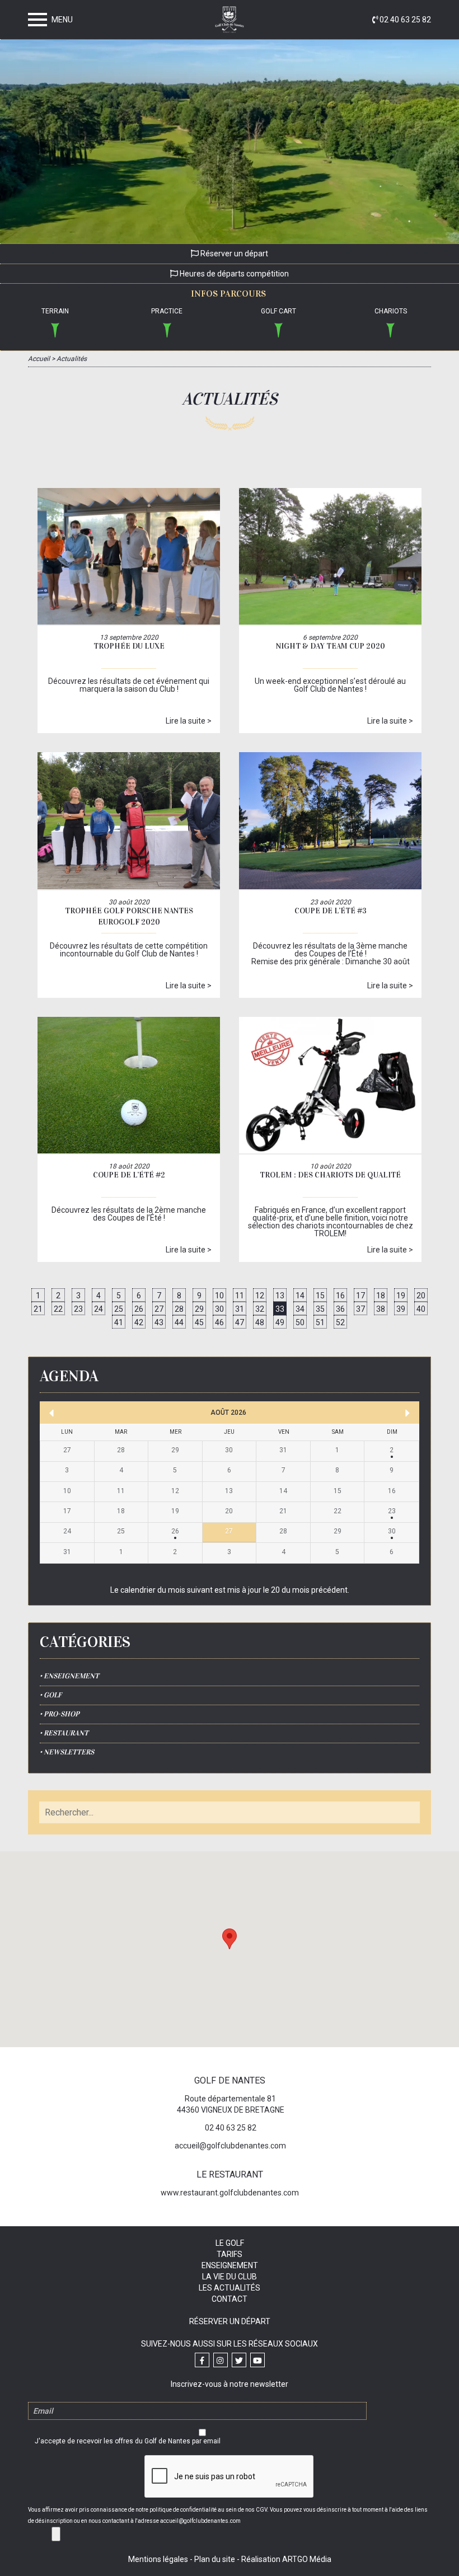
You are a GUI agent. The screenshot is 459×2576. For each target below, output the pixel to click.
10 (219, 1296)
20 (421, 1296)
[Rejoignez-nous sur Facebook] (202, 2360)
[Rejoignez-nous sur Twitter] (239, 2360)
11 (240, 1296)
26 (139, 1309)
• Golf (51, 1695)
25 (119, 1309)
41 (119, 1322)
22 (58, 1309)
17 (360, 1296)
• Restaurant (64, 1733)
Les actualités (230, 2288)
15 (320, 1296)
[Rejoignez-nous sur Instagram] (221, 2360)
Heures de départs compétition (233, 274)
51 (320, 1322)
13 (280, 1296)
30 (219, 1309)
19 (401, 1296)
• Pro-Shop (60, 1714)
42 (139, 1322)
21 (38, 1309)
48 (260, 1322)
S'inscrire (56, 2534)
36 (340, 1309)
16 (340, 1296)
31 (240, 1309)
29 (199, 1309)
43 (159, 1322)
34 (300, 1309)
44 (179, 1322)
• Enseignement (69, 1676)
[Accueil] (230, 22)
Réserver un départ (233, 254)
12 (260, 1296)
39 (401, 1309)
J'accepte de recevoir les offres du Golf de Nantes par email (128, 2441)
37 (360, 1309)
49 (280, 1322)
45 (199, 1322)
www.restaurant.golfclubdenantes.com (230, 2193)
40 (421, 1309)
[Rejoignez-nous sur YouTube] (257, 2360)
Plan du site (215, 2559)
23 (78, 1309)
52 (340, 1322)
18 (381, 1296)
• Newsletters (67, 1752)
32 (260, 1309)
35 (320, 1309)
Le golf (230, 2243)
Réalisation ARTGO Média (286, 2559)
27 (159, 1309)
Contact (230, 2299)
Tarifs (230, 2254)
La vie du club (230, 2277)
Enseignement (230, 2265)
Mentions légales (158, 2559)
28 (179, 1309)
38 (381, 1309)
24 (99, 1309)
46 (219, 1322)
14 (300, 1296)
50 (300, 1322)
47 (240, 1322)
